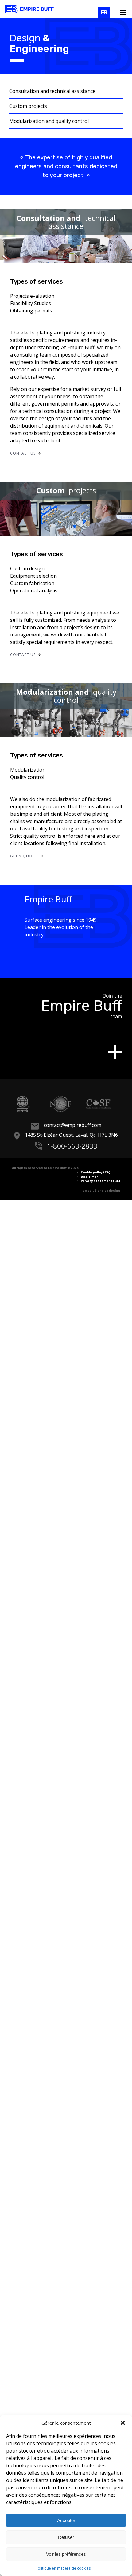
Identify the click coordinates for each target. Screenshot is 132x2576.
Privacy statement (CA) (100, 1181)
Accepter (66, 2520)
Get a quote (24, 856)
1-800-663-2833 (72, 1145)
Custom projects (28, 106)
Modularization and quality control (49, 121)
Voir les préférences (66, 2554)
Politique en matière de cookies (63, 2568)
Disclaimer (89, 1176)
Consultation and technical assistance (52, 91)
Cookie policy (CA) (95, 1172)
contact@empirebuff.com (73, 1125)
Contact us (23, 453)
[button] (123, 2423)
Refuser (66, 2537)
